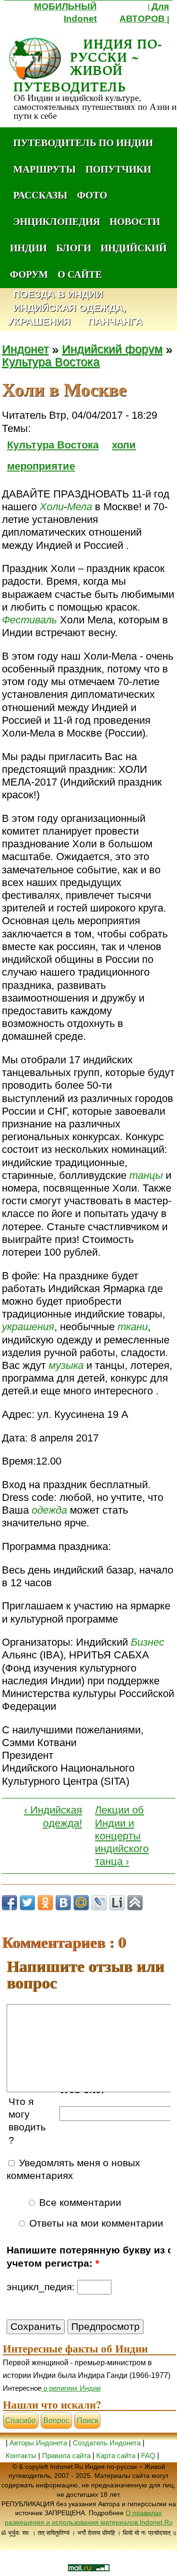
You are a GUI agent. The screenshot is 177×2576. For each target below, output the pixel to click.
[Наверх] (135, 1903)
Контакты (22, 2456)
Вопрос (56, 2421)
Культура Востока (51, 362)
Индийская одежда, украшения (67, 315)
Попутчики (118, 169)
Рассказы (40, 195)
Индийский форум (112, 349)
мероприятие (41, 466)
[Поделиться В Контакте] (63, 1903)
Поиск (88, 2421)
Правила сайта (66, 2456)
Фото (92, 195)
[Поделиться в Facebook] (9, 1903)
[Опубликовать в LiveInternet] (117, 1903)
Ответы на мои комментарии (95, 2223)
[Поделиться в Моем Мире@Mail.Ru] (81, 1903)
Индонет (25, 349)
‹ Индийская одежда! (53, 1816)
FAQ (148, 2456)
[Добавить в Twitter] (27, 1903)
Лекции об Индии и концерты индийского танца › (122, 1836)
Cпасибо (21, 2421)
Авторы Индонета (38, 2443)
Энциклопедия (57, 221)
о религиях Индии (71, 2388)
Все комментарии (79, 2203)
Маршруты (45, 169)
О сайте (80, 274)
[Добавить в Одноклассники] (45, 1903)
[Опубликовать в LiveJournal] (99, 1903)
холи (124, 445)
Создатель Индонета (107, 2443)
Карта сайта (116, 2456)
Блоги (74, 248)
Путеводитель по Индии (83, 142)
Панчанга (115, 322)
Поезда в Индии (58, 294)
